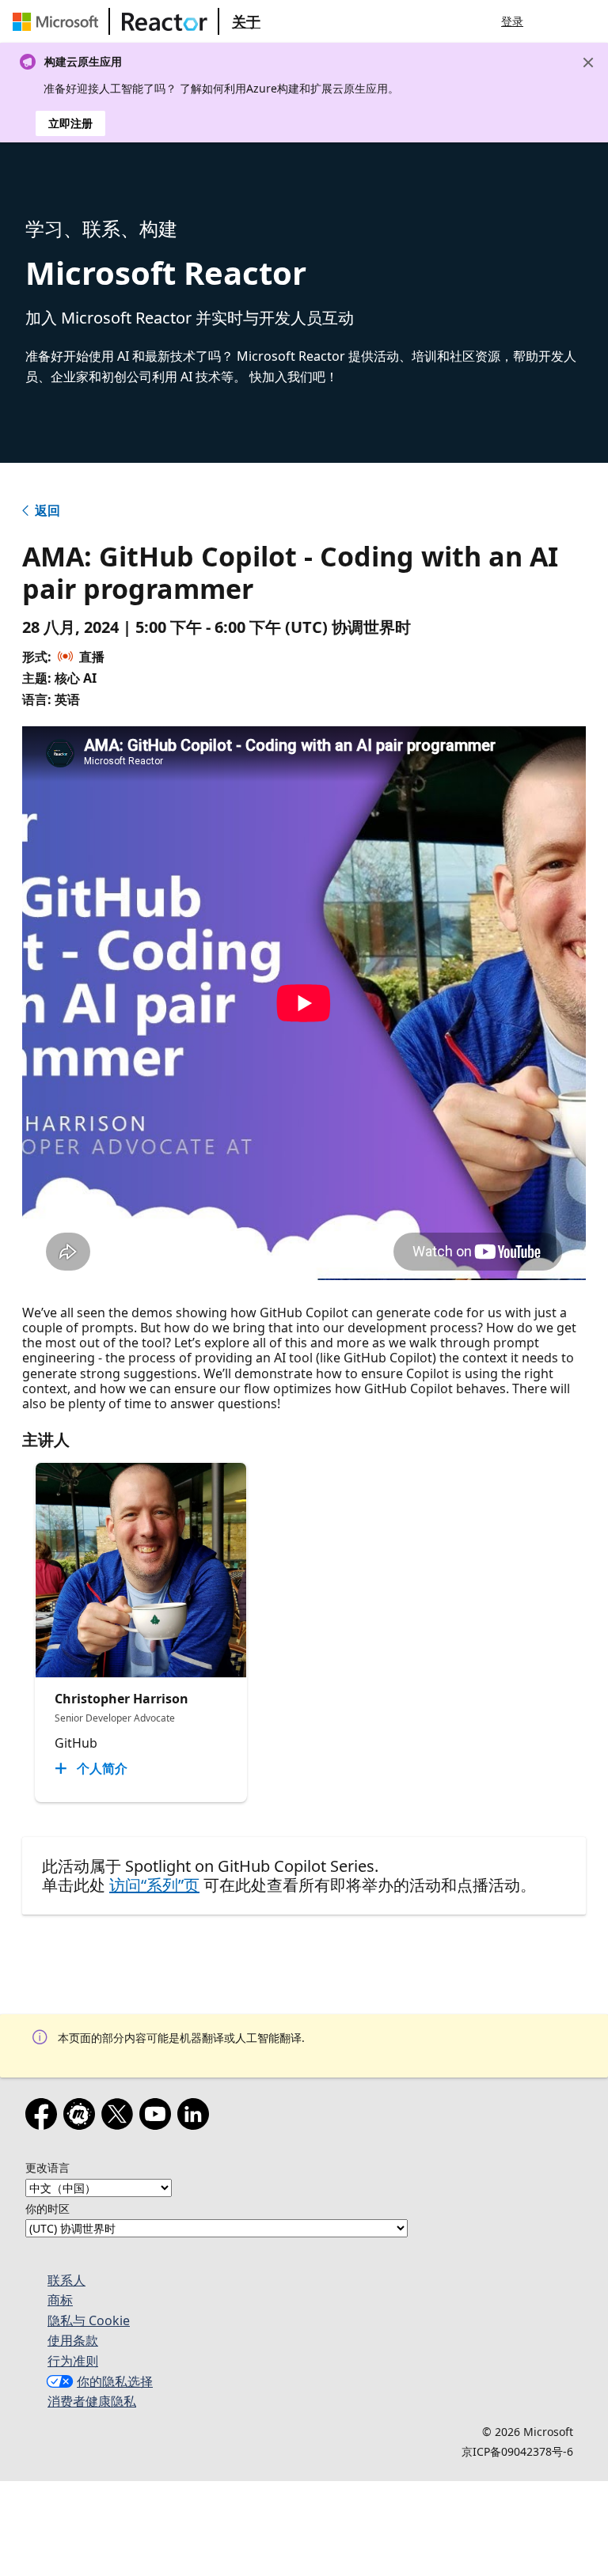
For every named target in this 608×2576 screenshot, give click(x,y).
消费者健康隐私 (92, 2401)
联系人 (66, 2280)
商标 (60, 2300)
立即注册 (70, 123)
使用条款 (73, 2340)
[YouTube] (158, 2117)
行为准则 (73, 2361)
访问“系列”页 (154, 1885)
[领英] (196, 2117)
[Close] (588, 63)
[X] (120, 2117)
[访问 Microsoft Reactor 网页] (165, 21)
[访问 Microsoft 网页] (59, 21)
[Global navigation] (555, 21)
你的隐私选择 (115, 2381)
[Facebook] (44, 2117)
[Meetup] (82, 2117)
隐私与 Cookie (89, 2320)
